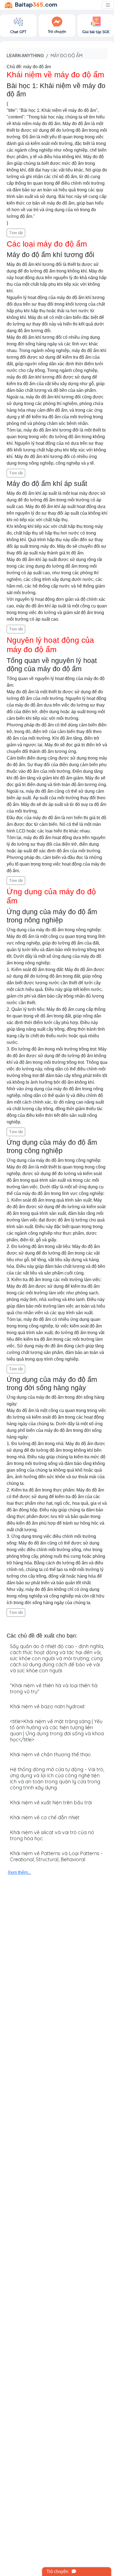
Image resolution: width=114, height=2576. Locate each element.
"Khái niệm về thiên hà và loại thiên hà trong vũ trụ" (54, 1688)
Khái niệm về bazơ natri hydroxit (47, 1706)
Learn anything (25, 55)
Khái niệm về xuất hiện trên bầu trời (51, 1803)
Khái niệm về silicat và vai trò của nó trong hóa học (52, 1835)
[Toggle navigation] (108, 5)
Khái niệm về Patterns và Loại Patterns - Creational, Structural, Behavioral (56, 1856)
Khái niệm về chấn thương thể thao (50, 1754)
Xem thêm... (19, 1872)
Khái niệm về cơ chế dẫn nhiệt (45, 1817)
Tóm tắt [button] (16, 233)
